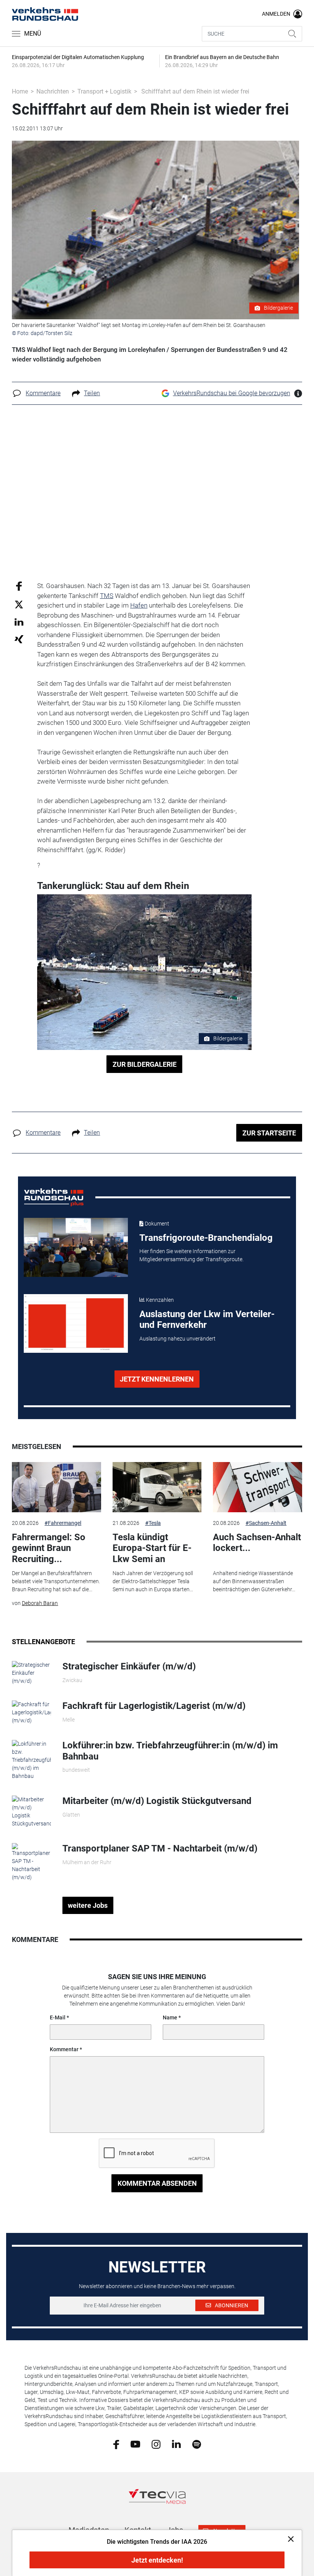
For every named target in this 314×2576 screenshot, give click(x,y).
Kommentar (64, 2049)
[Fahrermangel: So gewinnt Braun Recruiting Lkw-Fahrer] (56, 1487)
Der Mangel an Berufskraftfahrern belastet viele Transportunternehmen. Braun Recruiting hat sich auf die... (56, 1581)
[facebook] (116, 2444)
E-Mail (58, 2017)
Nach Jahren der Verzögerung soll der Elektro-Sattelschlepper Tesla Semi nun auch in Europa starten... (153, 1581)
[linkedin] (176, 2444)
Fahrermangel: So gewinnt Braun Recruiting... (49, 1548)
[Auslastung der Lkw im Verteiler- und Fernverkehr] (76, 1324)
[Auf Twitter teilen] (19, 604)
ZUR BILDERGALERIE (145, 1064)
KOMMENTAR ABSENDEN (157, 2183)
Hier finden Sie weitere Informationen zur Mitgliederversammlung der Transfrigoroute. (191, 1255)
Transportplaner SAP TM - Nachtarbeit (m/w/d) (160, 1848)
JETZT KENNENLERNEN (157, 1379)
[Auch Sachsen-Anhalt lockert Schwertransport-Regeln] (257, 1487)
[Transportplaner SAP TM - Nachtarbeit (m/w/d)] (31, 1862)
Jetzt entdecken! (157, 2560)
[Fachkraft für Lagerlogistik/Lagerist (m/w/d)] (31, 1712)
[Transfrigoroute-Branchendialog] (76, 1247)
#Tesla (153, 1523)
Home (20, 91)
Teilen (92, 393)
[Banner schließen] (289, 2539)
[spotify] (197, 2444)
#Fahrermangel (63, 1523)
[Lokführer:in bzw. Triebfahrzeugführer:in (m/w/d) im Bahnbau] (31, 1760)
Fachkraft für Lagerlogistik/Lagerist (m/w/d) (154, 1706)
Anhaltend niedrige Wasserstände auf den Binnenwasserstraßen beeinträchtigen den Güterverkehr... (254, 1581)
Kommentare (43, 393)
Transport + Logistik (104, 91)
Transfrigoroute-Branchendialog (206, 1238)
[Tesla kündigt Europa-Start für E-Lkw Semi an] (157, 1487)
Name (170, 2017)
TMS (107, 596)
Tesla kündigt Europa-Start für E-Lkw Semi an (152, 1548)
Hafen (139, 605)
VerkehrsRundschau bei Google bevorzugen (232, 393)
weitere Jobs (88, 1905)
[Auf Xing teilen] (19, 639)
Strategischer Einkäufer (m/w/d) (129, 1666)
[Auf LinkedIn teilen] (19, 622)
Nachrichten (53, 91)
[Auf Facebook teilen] (19, 586)
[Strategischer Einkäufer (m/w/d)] (31, 1672)
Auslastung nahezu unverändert (177, 1339)
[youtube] (135, 2444)
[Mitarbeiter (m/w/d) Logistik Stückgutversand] (31, 1811)
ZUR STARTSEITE (269, 1133)
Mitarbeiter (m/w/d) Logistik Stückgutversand (157, 1801)
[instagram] (156, 2444)
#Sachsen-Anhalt (266, 1523)
